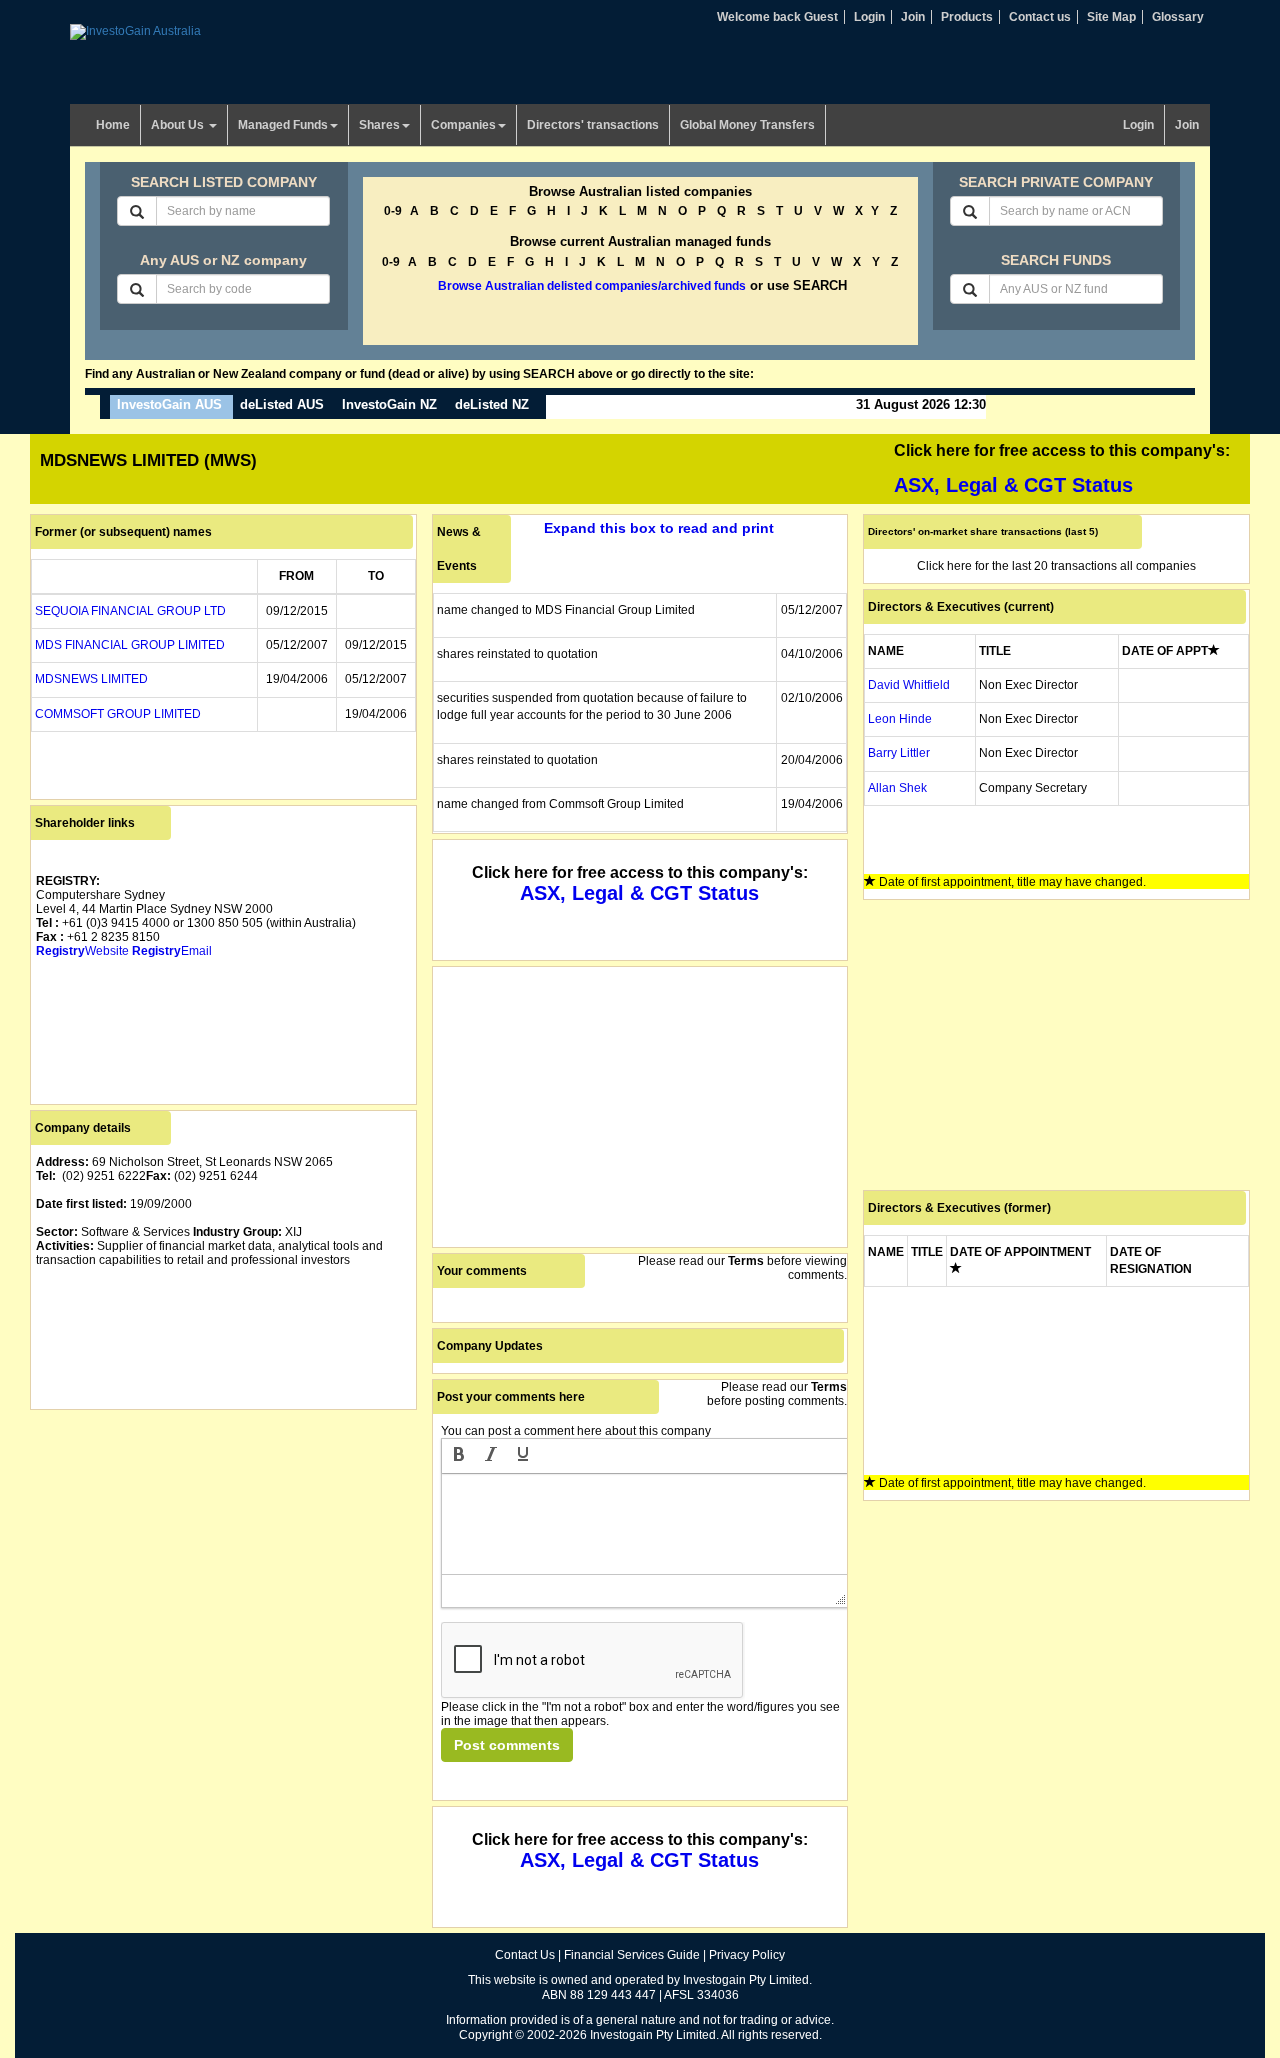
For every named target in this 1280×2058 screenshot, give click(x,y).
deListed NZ (492, 404)
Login (869, 17)
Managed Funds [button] (283, 125)
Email (172, 951)
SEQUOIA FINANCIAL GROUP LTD (130, 611)
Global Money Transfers (747, 125)
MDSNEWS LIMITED (91, 679)
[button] (459, 1456)
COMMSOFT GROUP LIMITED (118, 714)
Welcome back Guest (777, 17)
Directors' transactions (593, 125)
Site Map (1111, 17)
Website (82, 951)
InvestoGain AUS (169, 404)
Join (913, 17)
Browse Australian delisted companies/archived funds (592, 286)
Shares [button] (379, 125)
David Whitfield (909, 685)
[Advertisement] (223, 1555)
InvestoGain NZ (389, 404)
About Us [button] (179, 125)
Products (967, 17)
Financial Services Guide (632, 1955)
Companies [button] (463, 125)
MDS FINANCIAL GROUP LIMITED (130, 645)
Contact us (1040, 17)
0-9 (393, 211)
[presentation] (459, 1456)
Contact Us (525, 1955)
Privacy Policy (747, 1955)
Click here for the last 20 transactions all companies (1056, 566)
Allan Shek (897, 788)
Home (113, 125)
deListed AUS (282, 404)
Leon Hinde (900, 719)
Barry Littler (899, 753)
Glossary (1178, 17)
